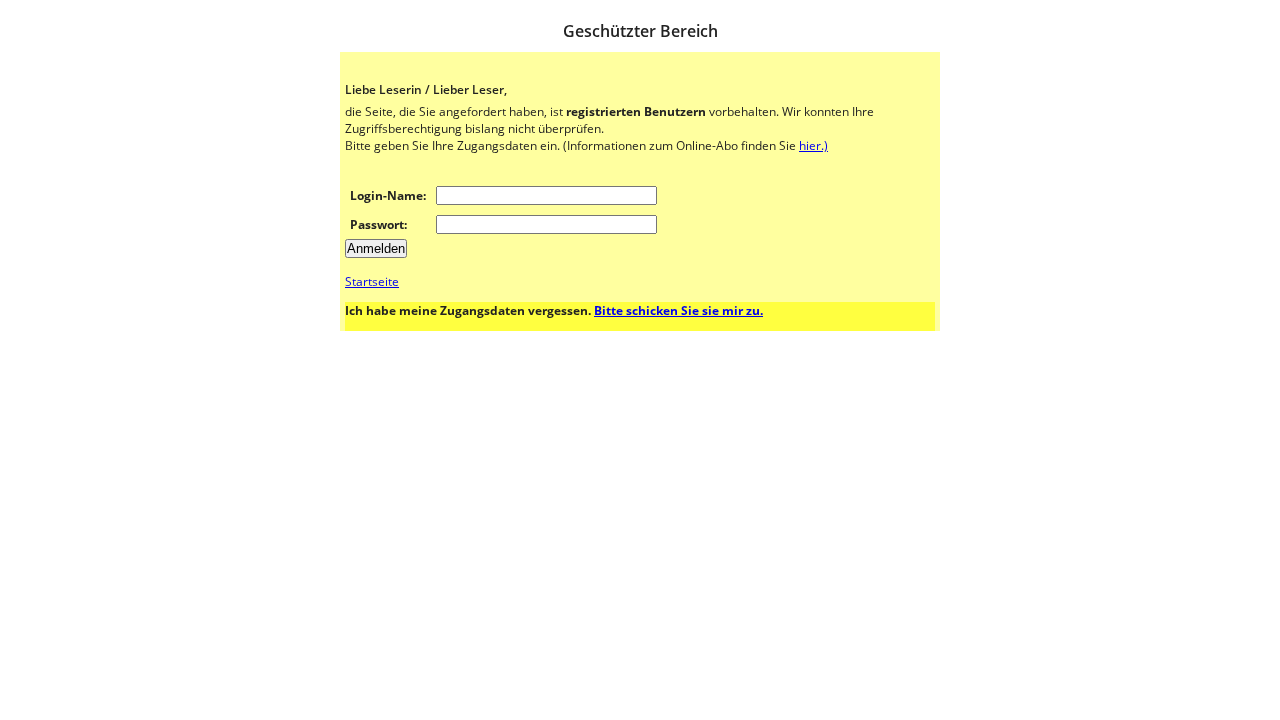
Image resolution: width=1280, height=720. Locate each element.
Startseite (372, 281)
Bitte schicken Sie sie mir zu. (678, 310)
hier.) (813, 145)
